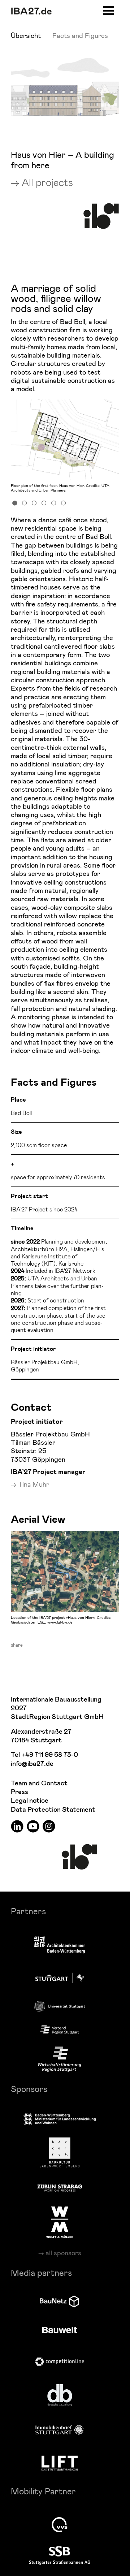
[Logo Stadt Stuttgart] (60, 1978)
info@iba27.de (32, 1764)
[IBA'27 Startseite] (31, 11)
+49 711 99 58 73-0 (50, 1755)
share (17, 1645)
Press (19, 1792)
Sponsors (29, 2089)
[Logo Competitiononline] (60, 2362)
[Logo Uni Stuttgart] (60, 2006)
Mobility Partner (43, 2491)
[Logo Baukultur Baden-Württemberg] (60, 2152)
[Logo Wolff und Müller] (60, 2222)
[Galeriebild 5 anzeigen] (54, 502)
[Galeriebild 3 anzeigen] (34, 502)
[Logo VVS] (60, 2525)
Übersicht (26, 35)
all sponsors (63, 2253)
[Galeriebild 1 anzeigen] (15, 502)
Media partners (41, 2272)
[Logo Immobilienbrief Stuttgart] (60, 2430)
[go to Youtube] (33, 1826)
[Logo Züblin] (60, 2187)
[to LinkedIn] (17, 1826)
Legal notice (30, 1801)
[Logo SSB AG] (60, 2556)
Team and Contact (39, 1783)
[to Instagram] (49, 1826)
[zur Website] (60, 2030)
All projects (47, 182)
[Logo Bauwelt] (60, 2330)
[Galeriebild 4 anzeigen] (44, 502)
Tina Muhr (34, 1484)
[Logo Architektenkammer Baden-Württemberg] (60, 1946)
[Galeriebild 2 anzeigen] (25, 502)
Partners (28, 1911)
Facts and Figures (80, 35)
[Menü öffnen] (109, 10)
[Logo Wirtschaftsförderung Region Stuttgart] (60, 2059)
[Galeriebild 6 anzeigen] (64, 502)
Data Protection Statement (53, 1810)
